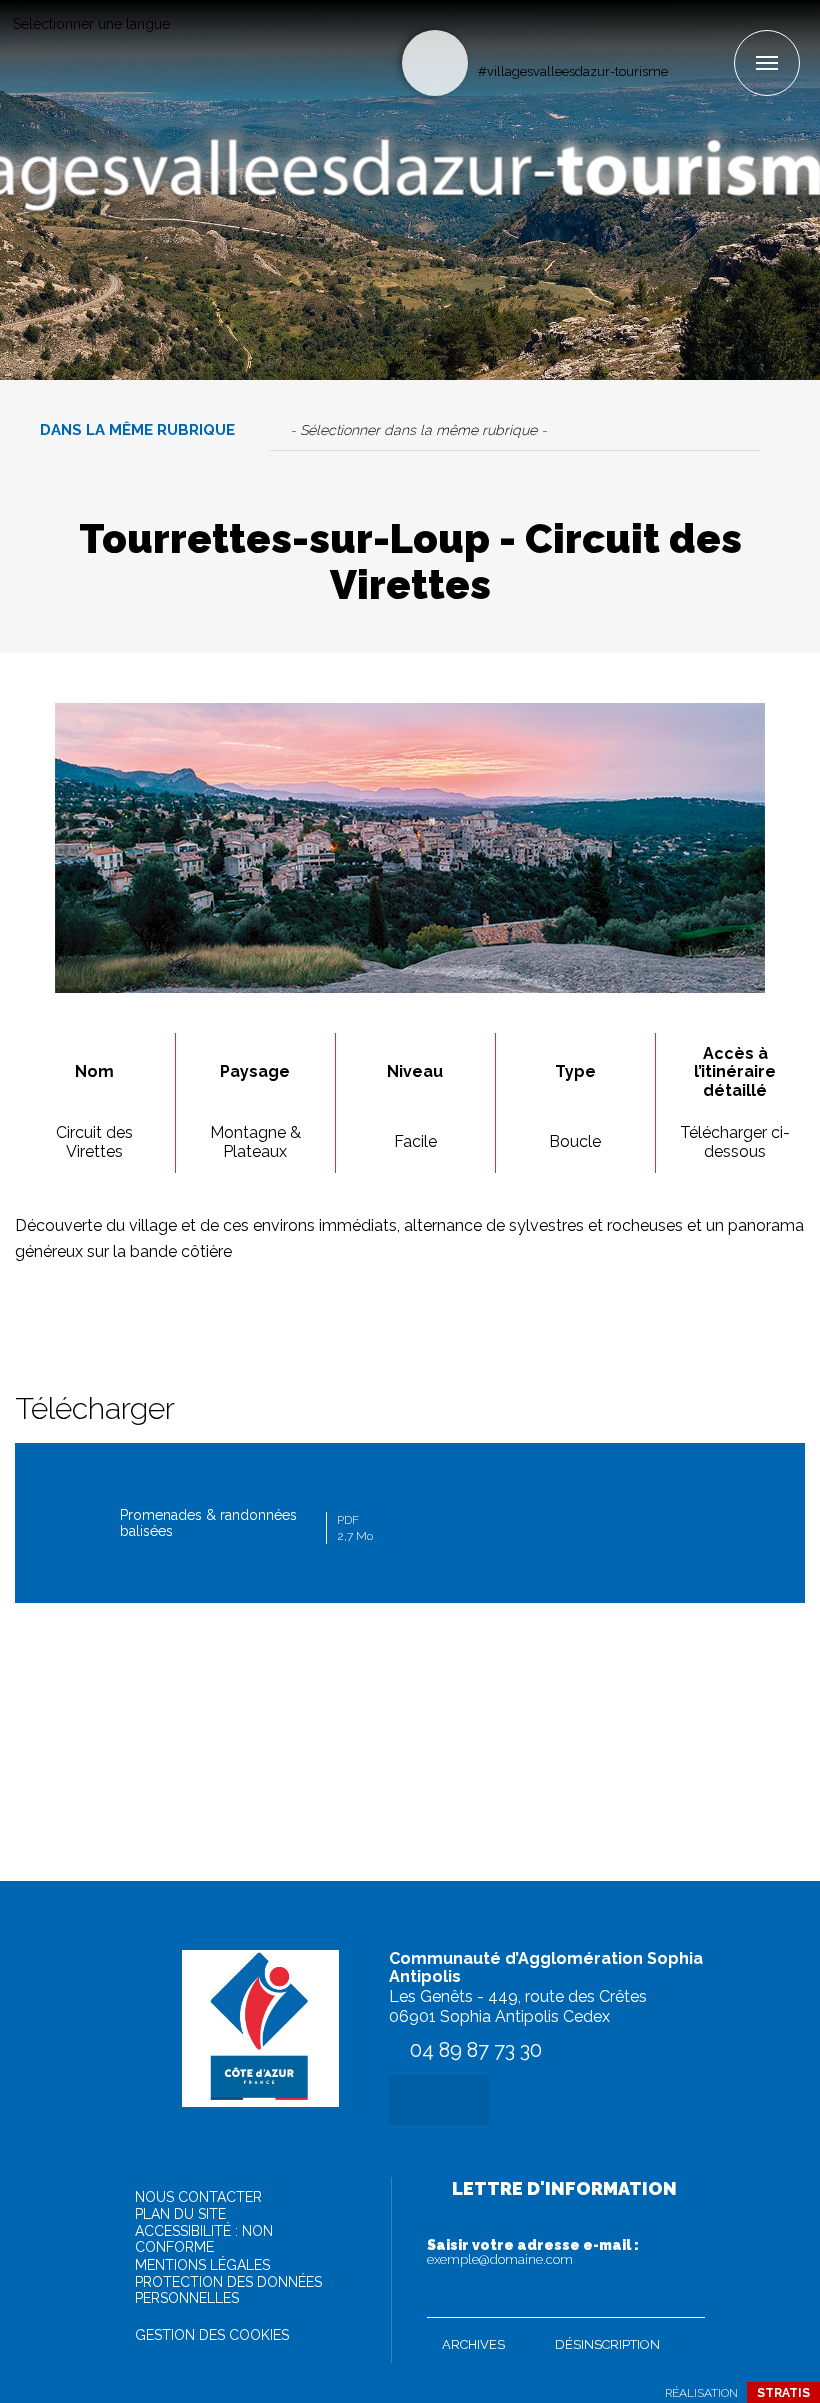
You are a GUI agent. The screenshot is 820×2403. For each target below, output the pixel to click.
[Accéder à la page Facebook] (684, 36)
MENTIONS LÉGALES (202, 2265)
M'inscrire (685, 2298)
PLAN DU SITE (180, 2214)
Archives (473, 2344)
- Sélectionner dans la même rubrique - (418, 430)
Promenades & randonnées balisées (246, 1525)
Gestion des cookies (212, 2335)
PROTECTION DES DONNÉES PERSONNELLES (228, 2290)
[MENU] (767, 63)
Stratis (783, 2393)
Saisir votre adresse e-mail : (533, 2252)
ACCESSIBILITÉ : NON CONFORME (204, 2239)
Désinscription (607, 2344)
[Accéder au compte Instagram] (717, 36)
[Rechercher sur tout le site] (435, 63)
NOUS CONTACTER (198, 2197)
